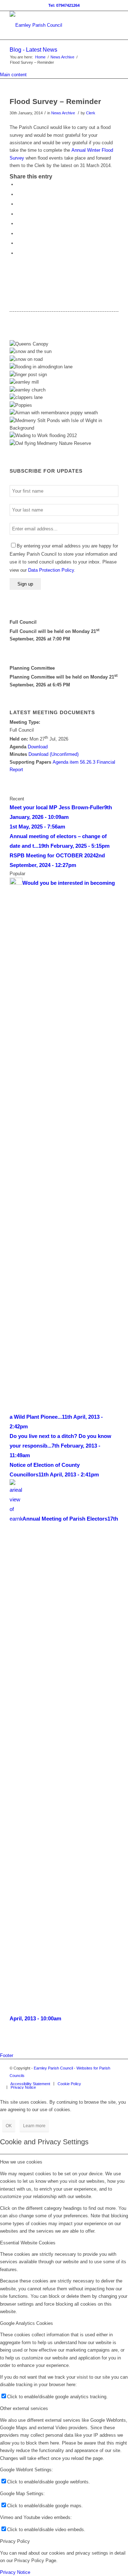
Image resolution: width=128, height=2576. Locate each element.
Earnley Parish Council (53, 2068)
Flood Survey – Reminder (55, 101)
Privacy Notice (15, 2572)
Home (40, 57)
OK (9, 2126)
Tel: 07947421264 (64, 5)
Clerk (91, 113)
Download (38, 747)
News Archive (62, 57)
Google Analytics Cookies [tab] (26, 2323)
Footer (7, 2055)
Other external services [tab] (24, 2408)
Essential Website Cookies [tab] (28, 2243)
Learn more (34, 2126)
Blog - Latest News (33, 50)
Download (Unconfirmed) (54, 754)
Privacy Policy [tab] (15, 2541)
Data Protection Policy (51, 570)
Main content (13, 75)
